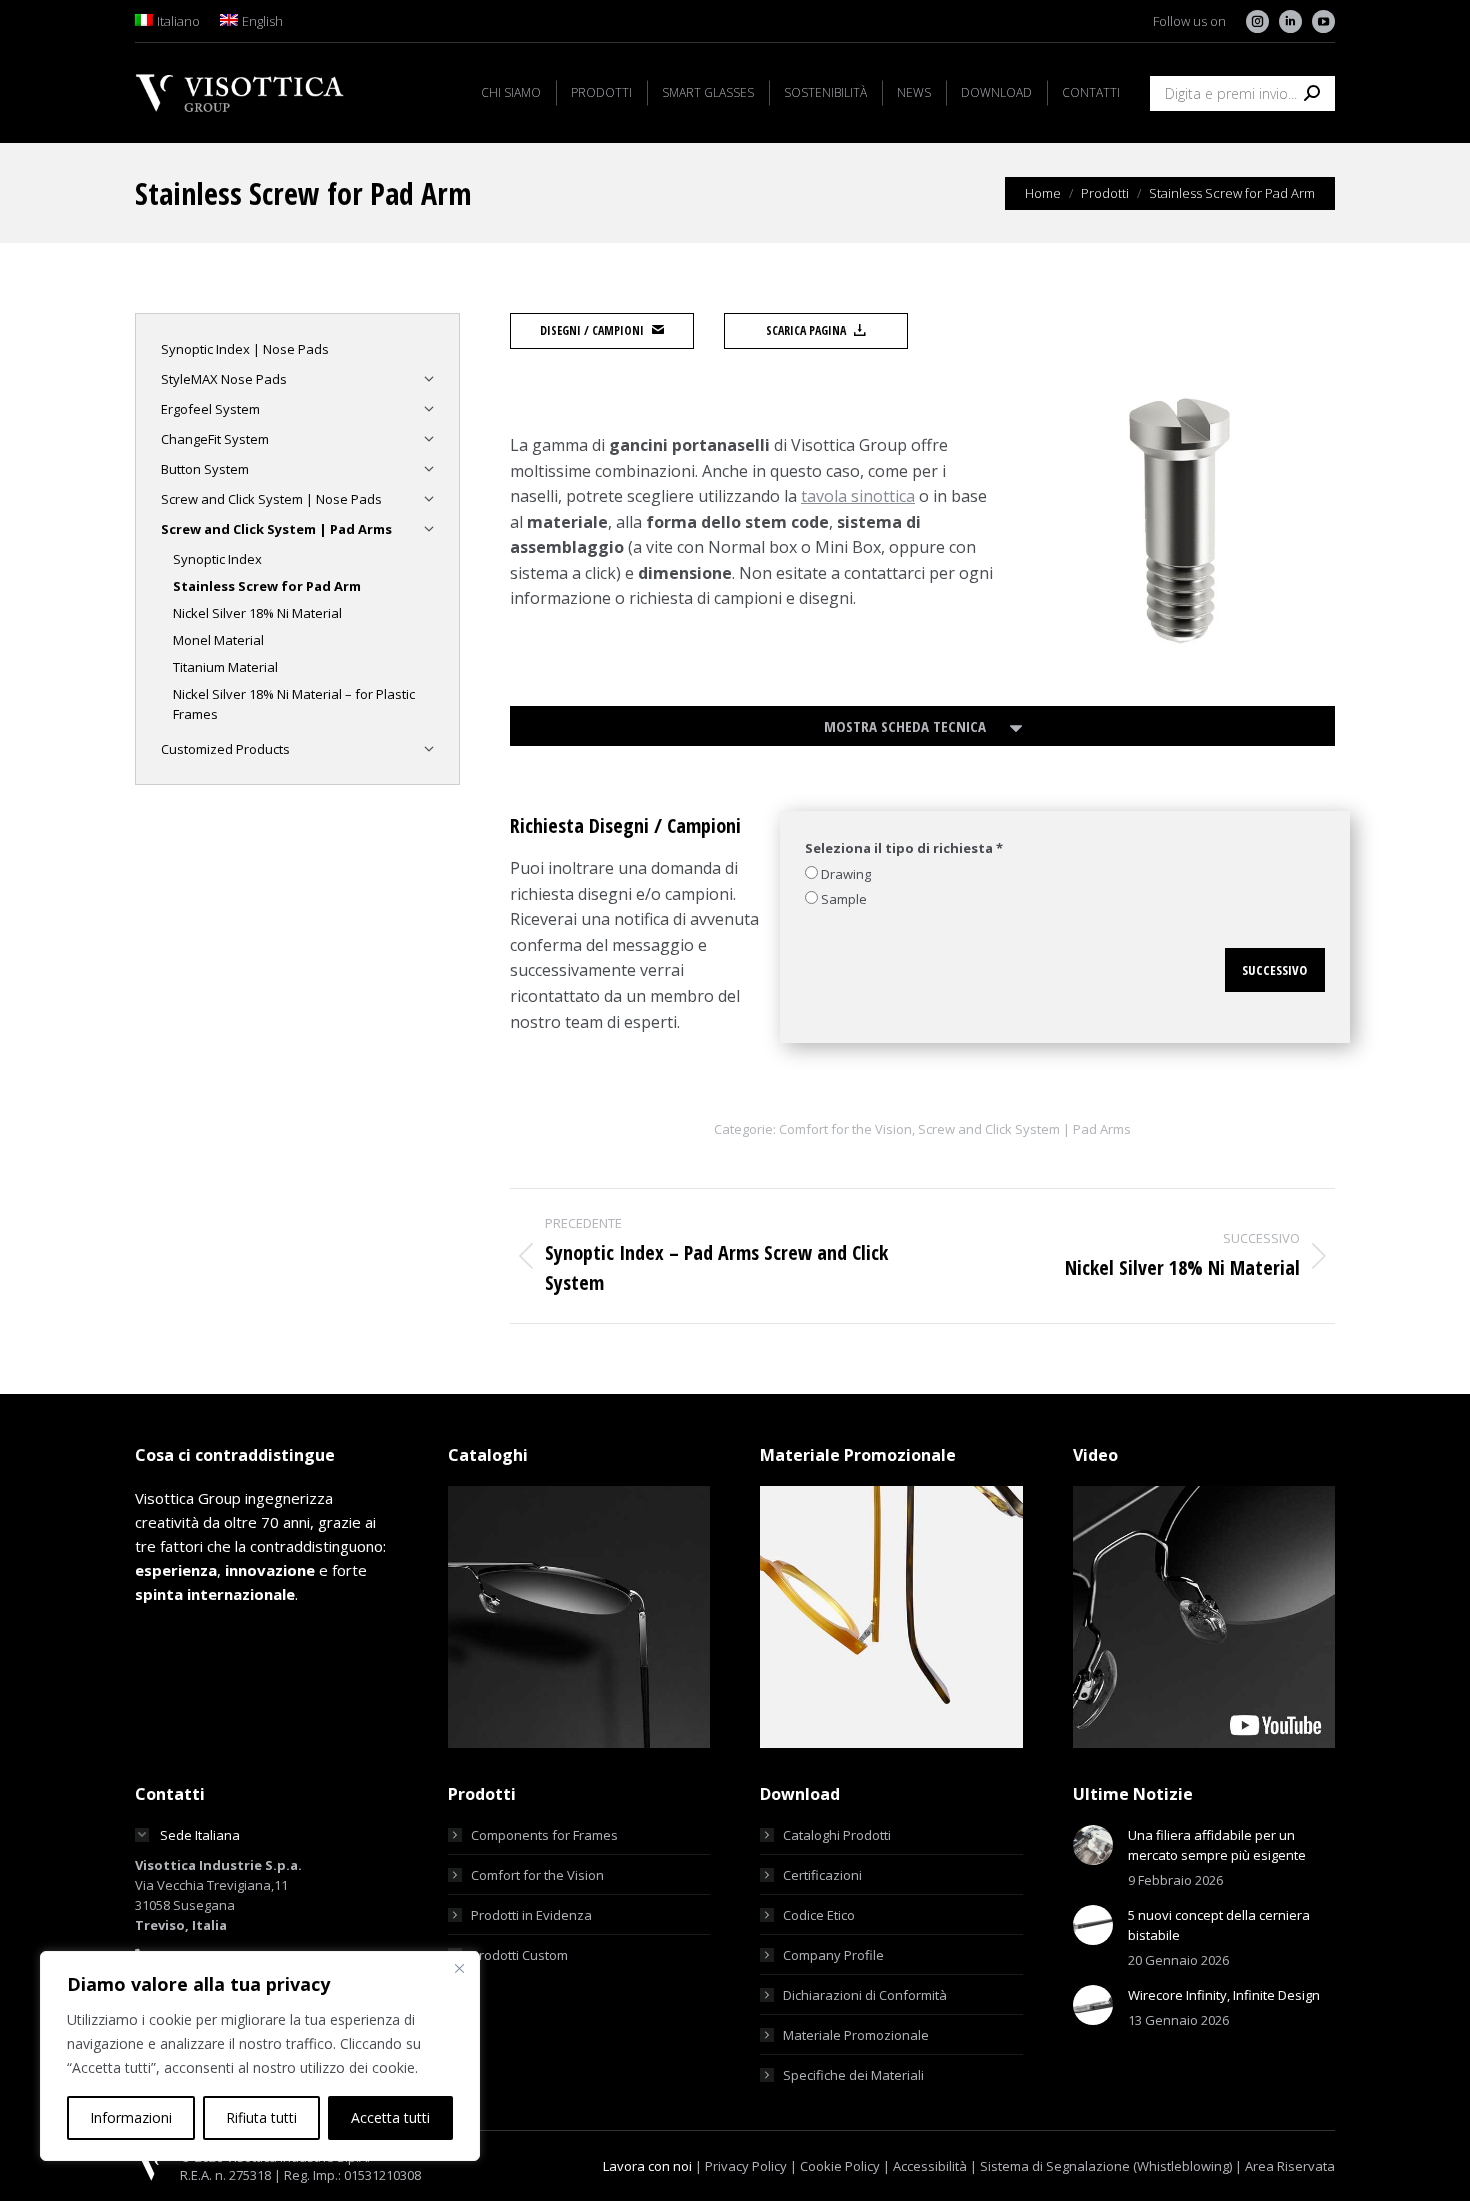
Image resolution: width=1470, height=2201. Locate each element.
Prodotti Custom (519, 1955)
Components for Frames (544, 1835)
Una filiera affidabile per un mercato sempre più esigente (1217, 1845)
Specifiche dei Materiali (853, 2075)
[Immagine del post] (1093, 1845)
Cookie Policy (840, 2166)
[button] (922, 726)
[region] (260, 2056)
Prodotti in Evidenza (531, 1915)
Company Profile (833, 1955)
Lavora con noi (647, 2166)
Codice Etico (819, 1915)
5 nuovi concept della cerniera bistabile (1219, 1925)
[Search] (1312, 93)
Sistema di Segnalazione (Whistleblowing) (1106, 2166)
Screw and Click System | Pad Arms (1024, 1129)
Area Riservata (1290, 2166)
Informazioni (131, 2117)
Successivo (1274, 970)
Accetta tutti (390, 2117)
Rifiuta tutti (261, 2117)
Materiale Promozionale (856, 2035)
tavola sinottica (858, 496)
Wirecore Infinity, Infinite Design (1224, 1995)
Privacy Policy (746, 2166)
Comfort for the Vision (845, 1129)
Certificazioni (822, 1875)
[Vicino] (459, 1968)
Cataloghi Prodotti (837, 1835)
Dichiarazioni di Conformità (865, 1995)
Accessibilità (930, 2166)
